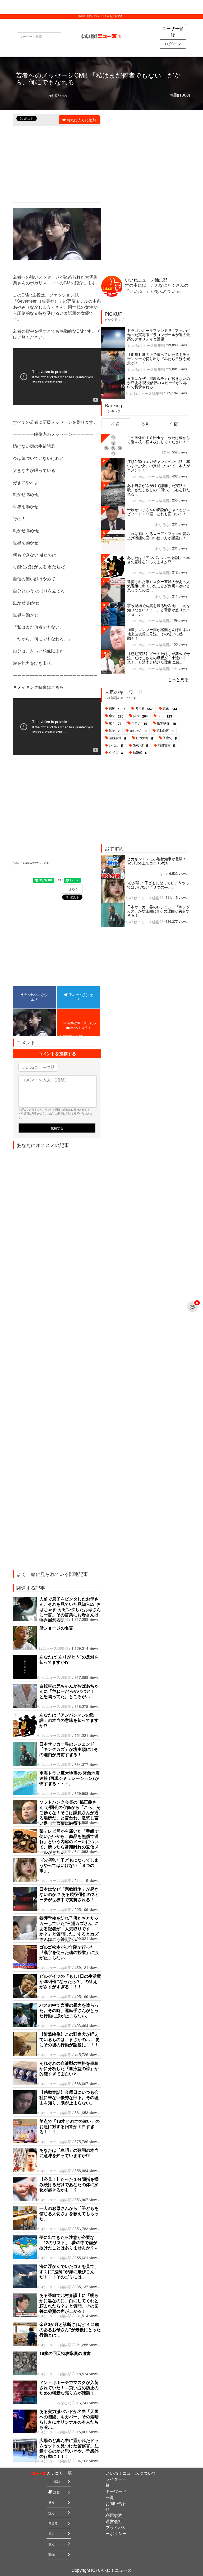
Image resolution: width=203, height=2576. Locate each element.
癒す (116, 716)
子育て (170, 738)
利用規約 (114, 2515)
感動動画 (165, 731)
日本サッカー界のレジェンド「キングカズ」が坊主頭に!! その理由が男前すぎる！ (69, 1749)
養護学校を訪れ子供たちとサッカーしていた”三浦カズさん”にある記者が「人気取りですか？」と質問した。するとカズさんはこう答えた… (69, 1929)
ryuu (163, 874)
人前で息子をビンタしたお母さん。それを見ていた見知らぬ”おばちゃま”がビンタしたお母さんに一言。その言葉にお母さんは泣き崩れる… (70, 1609)
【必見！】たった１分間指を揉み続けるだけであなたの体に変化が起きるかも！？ (69, 2184)
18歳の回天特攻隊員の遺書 (65, 2353)
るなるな (64, 2403)
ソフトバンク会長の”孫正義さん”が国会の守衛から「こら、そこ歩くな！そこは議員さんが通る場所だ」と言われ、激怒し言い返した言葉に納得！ (70, 1812)
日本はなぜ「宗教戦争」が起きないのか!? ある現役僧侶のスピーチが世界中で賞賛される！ (69, 1894)
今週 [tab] (116, 424)
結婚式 (140, 753)
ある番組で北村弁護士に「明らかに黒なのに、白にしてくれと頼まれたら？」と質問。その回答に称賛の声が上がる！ (69, 2303)
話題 (170, 709)
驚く (115, 723)
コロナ (139, 723)
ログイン (173, 44)
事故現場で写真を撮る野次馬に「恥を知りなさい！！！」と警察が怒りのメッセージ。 (159, 610)
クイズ (116, 753)
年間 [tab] (174, 424)
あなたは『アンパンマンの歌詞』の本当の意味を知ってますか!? (69, 1720)
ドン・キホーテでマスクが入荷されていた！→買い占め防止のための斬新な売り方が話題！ (69, 2388)
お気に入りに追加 (81, 120)
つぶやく (72, 889)
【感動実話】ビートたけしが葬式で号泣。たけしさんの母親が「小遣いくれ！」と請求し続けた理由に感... (159, 658)
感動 (117, 709)
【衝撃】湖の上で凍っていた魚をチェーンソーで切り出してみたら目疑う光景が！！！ (159, 359)
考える (144, 709)
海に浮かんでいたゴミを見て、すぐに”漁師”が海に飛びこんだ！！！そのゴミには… (69, 2271)
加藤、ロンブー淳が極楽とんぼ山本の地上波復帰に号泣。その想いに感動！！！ (159, 634)
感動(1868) (180, 95)
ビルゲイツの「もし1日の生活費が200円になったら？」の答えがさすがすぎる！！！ (70, 1981)
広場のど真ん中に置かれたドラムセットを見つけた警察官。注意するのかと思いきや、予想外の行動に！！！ (69, 2448)
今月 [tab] (145, 424)
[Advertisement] (57, 801)
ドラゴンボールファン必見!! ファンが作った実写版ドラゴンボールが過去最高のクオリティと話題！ (159, 334)
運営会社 (114, 2521)
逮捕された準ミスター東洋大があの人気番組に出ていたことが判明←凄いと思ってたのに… (159, 586)
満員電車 (166, 745)
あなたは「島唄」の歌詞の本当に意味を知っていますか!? (69, 2153)
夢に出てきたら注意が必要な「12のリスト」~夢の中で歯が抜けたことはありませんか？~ (68, 2242)
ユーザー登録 (173, 31)
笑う (140, 716)
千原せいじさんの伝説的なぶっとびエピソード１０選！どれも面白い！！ (159, 512)
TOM (166, 452)
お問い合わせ (116, 2506)
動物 (114, 731)
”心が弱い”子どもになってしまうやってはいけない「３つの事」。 (69, 1865)
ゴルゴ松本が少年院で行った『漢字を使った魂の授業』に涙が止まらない (69, 1952)
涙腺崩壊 (117, 738)
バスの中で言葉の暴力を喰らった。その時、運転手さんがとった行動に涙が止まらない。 (69, 2010)
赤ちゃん (138, 731)
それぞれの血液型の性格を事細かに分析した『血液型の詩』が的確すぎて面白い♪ (69, 2068)
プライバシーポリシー (116, 2530)
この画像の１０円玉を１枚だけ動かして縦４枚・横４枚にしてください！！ (159, 439)
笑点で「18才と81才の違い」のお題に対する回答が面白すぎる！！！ (70, 2126)
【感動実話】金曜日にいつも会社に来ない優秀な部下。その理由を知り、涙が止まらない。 (69, 2097)
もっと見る (178, 679)
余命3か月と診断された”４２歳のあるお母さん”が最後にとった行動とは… (70, 2329)
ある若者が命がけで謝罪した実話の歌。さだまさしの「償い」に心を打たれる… (159, 490)
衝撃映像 (167, 723)
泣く (165, 716)
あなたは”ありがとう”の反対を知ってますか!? (69, 1659)
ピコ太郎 (144, 738)
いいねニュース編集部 (50, 1619)
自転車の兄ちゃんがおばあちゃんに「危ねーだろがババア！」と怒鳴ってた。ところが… (69, 1691)
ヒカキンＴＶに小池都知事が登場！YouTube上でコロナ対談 (157, 861)
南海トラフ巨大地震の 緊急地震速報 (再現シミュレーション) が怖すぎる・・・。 (70, 1778)
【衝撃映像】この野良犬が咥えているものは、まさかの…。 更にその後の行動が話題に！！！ (70, 2039)
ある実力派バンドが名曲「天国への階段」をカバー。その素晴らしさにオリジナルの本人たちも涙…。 (69, 2419)
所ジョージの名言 (63, 1628)
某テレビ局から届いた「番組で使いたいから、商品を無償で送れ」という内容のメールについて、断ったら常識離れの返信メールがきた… (69, 1841)
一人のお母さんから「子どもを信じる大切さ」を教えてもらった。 (69, 2213)
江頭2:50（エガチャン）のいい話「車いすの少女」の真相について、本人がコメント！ (159, 466)
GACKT (140, 745)
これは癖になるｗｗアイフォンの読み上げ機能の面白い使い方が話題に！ (159, 536)
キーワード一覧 (116, 2494)
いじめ (116, 745)
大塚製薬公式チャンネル (36, 863)
